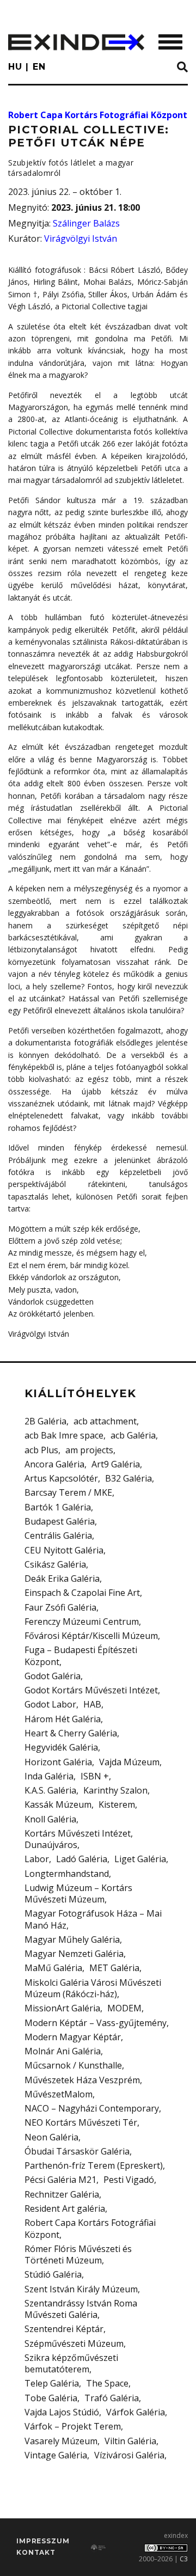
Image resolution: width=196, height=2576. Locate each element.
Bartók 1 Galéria (58, 1507)
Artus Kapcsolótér (61, 1478)
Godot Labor (50, 1704)
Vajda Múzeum (129, 1762)
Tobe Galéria (51, 2398)
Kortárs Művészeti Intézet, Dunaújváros (79, 1839)
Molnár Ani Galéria (63, 2051)
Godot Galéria (53, 1676)
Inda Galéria (49, 1776)
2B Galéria (45, 1421)
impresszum (43, 2541)
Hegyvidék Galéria (61, 1747)
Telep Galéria (52, 2383)
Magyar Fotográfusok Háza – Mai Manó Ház (93, 1919)
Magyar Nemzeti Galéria (74, 1954)
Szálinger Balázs (86, 223)
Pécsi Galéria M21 (60, 2180)
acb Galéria (133, 1435)
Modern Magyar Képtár (73, 2037)
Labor (37, 1859)
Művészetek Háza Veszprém (82, 2080)
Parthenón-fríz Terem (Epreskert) (94, 2165)
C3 (184, 2559)
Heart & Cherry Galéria (71, 1733)
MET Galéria (114, 1968)
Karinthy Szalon (115, 1790)
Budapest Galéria (60, 1521)
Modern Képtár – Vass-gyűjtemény (96, 2023)
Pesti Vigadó (129, 2180)
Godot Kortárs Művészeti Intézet (91, 1690)
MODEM (124, 2008)
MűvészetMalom (59, 2094)
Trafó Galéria (112, 2398)
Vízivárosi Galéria (129, 2455)
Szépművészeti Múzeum (74, 2344)
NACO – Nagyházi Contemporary (92, 2108)
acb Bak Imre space (64, 1435)
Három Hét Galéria (63, 1719)
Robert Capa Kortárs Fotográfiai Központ (98, 115)
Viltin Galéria (130, 2441)
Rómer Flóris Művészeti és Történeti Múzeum (78, 2254)
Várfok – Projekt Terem (73, 2426)
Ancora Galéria (54, 1464)
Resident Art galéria (65, 2208)
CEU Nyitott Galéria (64, 1550)
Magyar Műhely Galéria (72, 1939)
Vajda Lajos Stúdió (62, 2412)
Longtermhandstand (67, 1874)
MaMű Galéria (53, 1968)
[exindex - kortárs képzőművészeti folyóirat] (76, 42)
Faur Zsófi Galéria (60, 1607)
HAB (92, 1704)
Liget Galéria (140, 1859)
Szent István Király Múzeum (81, 2289)
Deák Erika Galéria (62, 1578)
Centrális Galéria (58, 1535)
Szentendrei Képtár (64, 2329)
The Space (107, 2383)
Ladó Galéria (82, 1859)
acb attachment (105, 1421)
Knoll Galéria (50, 1819)
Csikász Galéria (55, 1564)
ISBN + (95, 1776)
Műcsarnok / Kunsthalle (73, 2065)
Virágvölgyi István (81, 238)
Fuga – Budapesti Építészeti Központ (81, 1656)
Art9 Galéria (116, 1464)
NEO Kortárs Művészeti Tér (81, 2122)
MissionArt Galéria (62, 2008)
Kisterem (117, 1804)
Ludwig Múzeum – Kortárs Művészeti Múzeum (78, 1893)
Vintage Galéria (56, 2455)
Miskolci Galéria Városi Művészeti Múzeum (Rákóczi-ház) (93, 1988)
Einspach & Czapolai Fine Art (82, 1593)
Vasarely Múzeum (61, 2441)
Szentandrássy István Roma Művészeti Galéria (81, 2309)
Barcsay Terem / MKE (68, 1492)
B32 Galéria (128, 1478)
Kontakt (36, 2552)
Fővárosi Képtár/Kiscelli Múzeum (91, 1636)
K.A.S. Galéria (50, 1790)
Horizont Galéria (58, 1762)
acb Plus (41, 1450)
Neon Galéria (51, 2137)
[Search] (182, 68)
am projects (89, 1450)
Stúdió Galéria (53, 2274)
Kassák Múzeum (58, 1804)
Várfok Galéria (136, 2412)
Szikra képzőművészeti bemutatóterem (71, 2363)
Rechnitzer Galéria (62, 2194)
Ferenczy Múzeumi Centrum (82, 1622)
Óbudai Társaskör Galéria (77, 2151)
